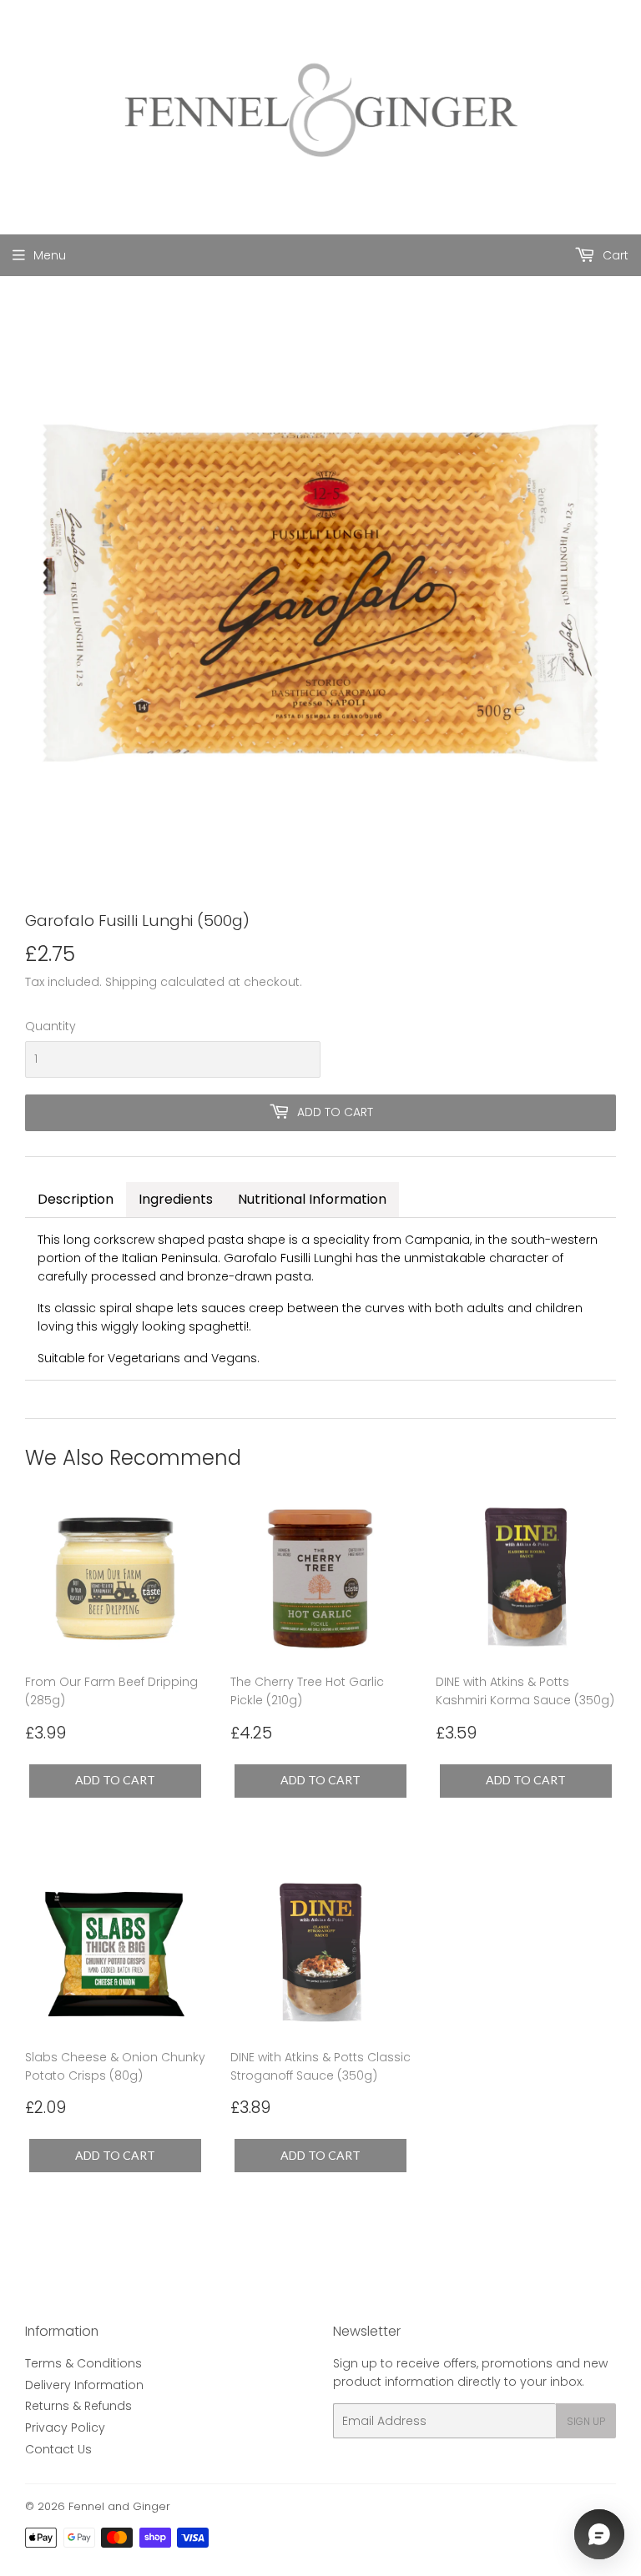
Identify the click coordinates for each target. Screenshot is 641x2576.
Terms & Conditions (83, 2363)
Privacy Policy (65, 2428)
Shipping (131, 982)
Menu (50, 255)
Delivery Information (84, 2385)
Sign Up (586, 2421)
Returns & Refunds (78, 2406)
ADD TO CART (115, 1780)
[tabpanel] (320, 1299)
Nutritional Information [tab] (312, 1199)
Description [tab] (76, 1199)
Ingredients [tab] (176, 1199)
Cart (614, 255)
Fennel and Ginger (119, 2506)
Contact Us (58, 2449)
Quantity (50, 1026)
